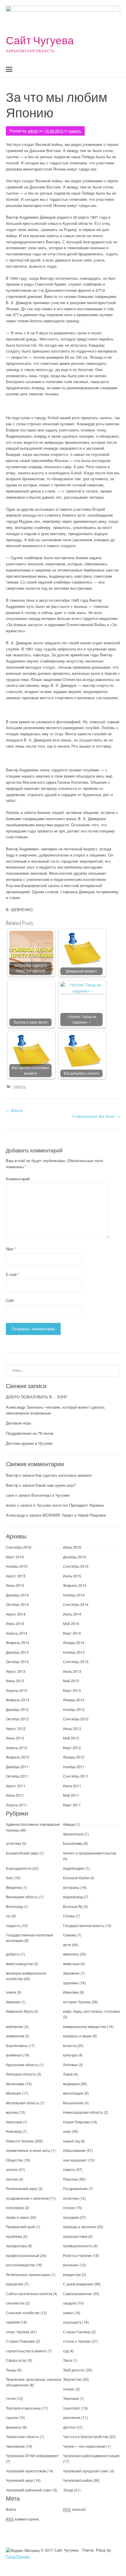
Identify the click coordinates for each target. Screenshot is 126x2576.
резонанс (71, 2265)
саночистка (15, 2303)
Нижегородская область (83, 2112)
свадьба (70, 2303)
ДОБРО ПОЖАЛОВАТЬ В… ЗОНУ (36, 1397)
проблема (14, 2236)
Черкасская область (22, 2436)
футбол (69, 2427)
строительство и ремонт (26, 2351)
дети (67, 1944)
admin (33, 131)
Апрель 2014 (17, 1633)
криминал (14, 2055)
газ (8, 1916)
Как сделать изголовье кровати (30, 1070)
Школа (14, 1110)
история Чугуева (77, 2002)
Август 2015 (16, 1576)
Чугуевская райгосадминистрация (91, 2456)
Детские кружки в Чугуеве (29, 1443)
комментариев (22, 2519)
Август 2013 (16, 1671)
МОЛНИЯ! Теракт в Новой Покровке (74, 1515)
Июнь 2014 (15, 1623)
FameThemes (18, 2556)
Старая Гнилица (77, 2332)
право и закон (17, 2217)
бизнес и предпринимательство (90, 1853)
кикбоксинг (15, 2026)
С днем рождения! (78, 2284)
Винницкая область (22, 1897)
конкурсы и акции (77, 2036)
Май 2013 (71, 1681)
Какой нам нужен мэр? (56, 1485)
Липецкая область (21, 2074)
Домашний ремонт (81, 971)
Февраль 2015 (75, 1585)
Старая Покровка (20, 2341)
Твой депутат (74, 2370)
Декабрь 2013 (17, 1652)
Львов (68, 2074)
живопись (71, 1954)
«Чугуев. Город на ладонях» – (82, 1019)
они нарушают (75, 2160)
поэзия (69, 2207)
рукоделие (15, 2284)
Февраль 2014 (18, 1642)
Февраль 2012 (18, 1757)
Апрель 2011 (17, 1805)
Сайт (10, 1300)
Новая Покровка (76, 2122)
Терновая (71, 2398)
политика (71, 2198)
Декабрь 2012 (17, 1709)
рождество (72, 2274)
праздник (71, 2217)
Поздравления (75, 2188)
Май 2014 (71, 1623)
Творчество (72, 2379)
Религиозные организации (28, 2274)
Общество (14, 2160)
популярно (15, 2207)
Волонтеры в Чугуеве (51, 1495)
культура (70, 2055)
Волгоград (14, 1906)
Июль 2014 (72, 1614)
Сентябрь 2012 (76, 1719)
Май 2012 (71, 1738)
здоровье (71, 1983)
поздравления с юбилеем (27, 2198)
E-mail (13, 1274)
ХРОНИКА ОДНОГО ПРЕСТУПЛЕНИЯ (31, 968)
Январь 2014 (74, 1642)
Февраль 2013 (18, 1700)
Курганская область (22, 2065)
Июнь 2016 (72, 1547)
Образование (74, 2150)
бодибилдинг (74, 1868)
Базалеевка (73, 1843)
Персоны (71, 2179)
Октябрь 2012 (17, 1719)
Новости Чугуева (20, 2141)
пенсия (12, 2179)
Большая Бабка (76, 1878)
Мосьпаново (73, 2103)
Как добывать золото (81, 1073)
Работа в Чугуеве (77, 2255)
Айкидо (69, 1824)
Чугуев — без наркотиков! (84, 2446)
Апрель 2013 (17, 1690)
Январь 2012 (74, 1757)
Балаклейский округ (22, 1853)
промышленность (78, 2246)
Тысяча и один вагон (30, 1022)
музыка (12, 2112)
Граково (70, 1935)
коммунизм (15, 2036)
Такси (68, 2360)
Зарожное (71, 1973)
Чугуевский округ (20, 2480)
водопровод (73, 1897)
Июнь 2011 (15, 1795)
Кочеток (70, 2045)
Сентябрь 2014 (76, 1604)
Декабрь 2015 (74, 1557)
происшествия (75, 2236)
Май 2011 (71, 1795)
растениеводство (20, 2265)
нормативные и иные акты (28, 2150)
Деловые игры (18, 1423)
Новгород (14, 2131)
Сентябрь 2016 (19, 1547)
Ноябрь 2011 (74, 1767)
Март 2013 (72, 1690)
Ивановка (71, 1992)
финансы (14, 2427)
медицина (71, 2084)
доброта (13, 1954)
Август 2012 (16, 1728)
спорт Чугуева (18, 2332)
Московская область (23, 2103)
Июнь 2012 (15, 1738)
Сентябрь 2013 (76, 1662)
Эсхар (68, 2490)
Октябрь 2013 (17, 1662)
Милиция (13, 2093)
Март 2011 (72, 1805)
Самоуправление (78, 2293)
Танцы (11, 2370)
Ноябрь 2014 (74, 1595)
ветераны (71, 1887)
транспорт (72, 2408)
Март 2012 (72, 1748)
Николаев (14, 2122)
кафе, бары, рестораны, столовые (92, 2011)
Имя (11, 1249)
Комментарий (18, 1179)
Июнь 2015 (15, 1585)
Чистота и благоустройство (86, 2436)
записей (74, 2509)
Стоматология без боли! (96, 1116)
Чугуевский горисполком (26, 2471)
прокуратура (16, 2246)
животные (71, 1964)
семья (68, 2313)
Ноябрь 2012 (74, 1709)
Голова (69, 1916)
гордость (13, 1925)
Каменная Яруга (19, 2011)
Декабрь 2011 (17, 1767)
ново (67, 2131)
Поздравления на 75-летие (30, 1433)
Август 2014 (16, 1614)
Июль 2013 (72, 1671)
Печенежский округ (22, 2188)
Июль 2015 (72, 1576)
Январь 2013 (74, 1700)
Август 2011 (16, 1786)
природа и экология (79, 2227)
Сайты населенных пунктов (29, 2293)
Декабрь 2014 (17, 1595)
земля (11, 1992)
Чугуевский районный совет (29, 2490)
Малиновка (15, 2084)
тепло (11, 2398)
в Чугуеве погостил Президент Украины (69, 1505)
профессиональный (23, 2255)
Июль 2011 (72, 1786)
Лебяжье (70, 2065)
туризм (12, 2417)
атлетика (13, 1843)
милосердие (73, 2093)
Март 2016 (15, 1557)
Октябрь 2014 (17, 1604)
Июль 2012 (72, 1728)
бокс (10, 1878)
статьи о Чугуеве (77, 2341)
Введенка (14, 1887)
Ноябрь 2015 (17, 1566)
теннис (69, 2389)
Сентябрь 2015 (76, 1566)
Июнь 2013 (15, 1681)
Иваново (13, 2002)
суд (66, 2351)
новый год (71, 2141)
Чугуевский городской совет (86, 2471)
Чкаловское (15, 2446)
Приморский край (20, 2227)
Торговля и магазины (23, 2408)
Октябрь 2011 (17, 1776)
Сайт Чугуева (40, 40)
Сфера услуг (16, 2360)
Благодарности (19, 1868)
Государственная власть (84, 1925)
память (75, 131)
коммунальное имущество (85, 2026)
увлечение (72, 2417)
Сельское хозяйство (23, 2313)
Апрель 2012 (17, 1748)
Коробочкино (17, 2045)
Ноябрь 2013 (74, 1652)
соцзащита (72, 2322)
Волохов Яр (73, 1906)
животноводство (19, 1964)
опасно (12, 2169)
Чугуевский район (78, 2480)
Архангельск (73, 1834)
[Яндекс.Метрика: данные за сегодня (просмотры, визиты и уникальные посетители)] (23, 2551)
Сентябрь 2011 (76, 1776)
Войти (11, 2509)
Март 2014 (72, 1633)
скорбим (13, 2322)
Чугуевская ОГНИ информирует (32, 2456)
